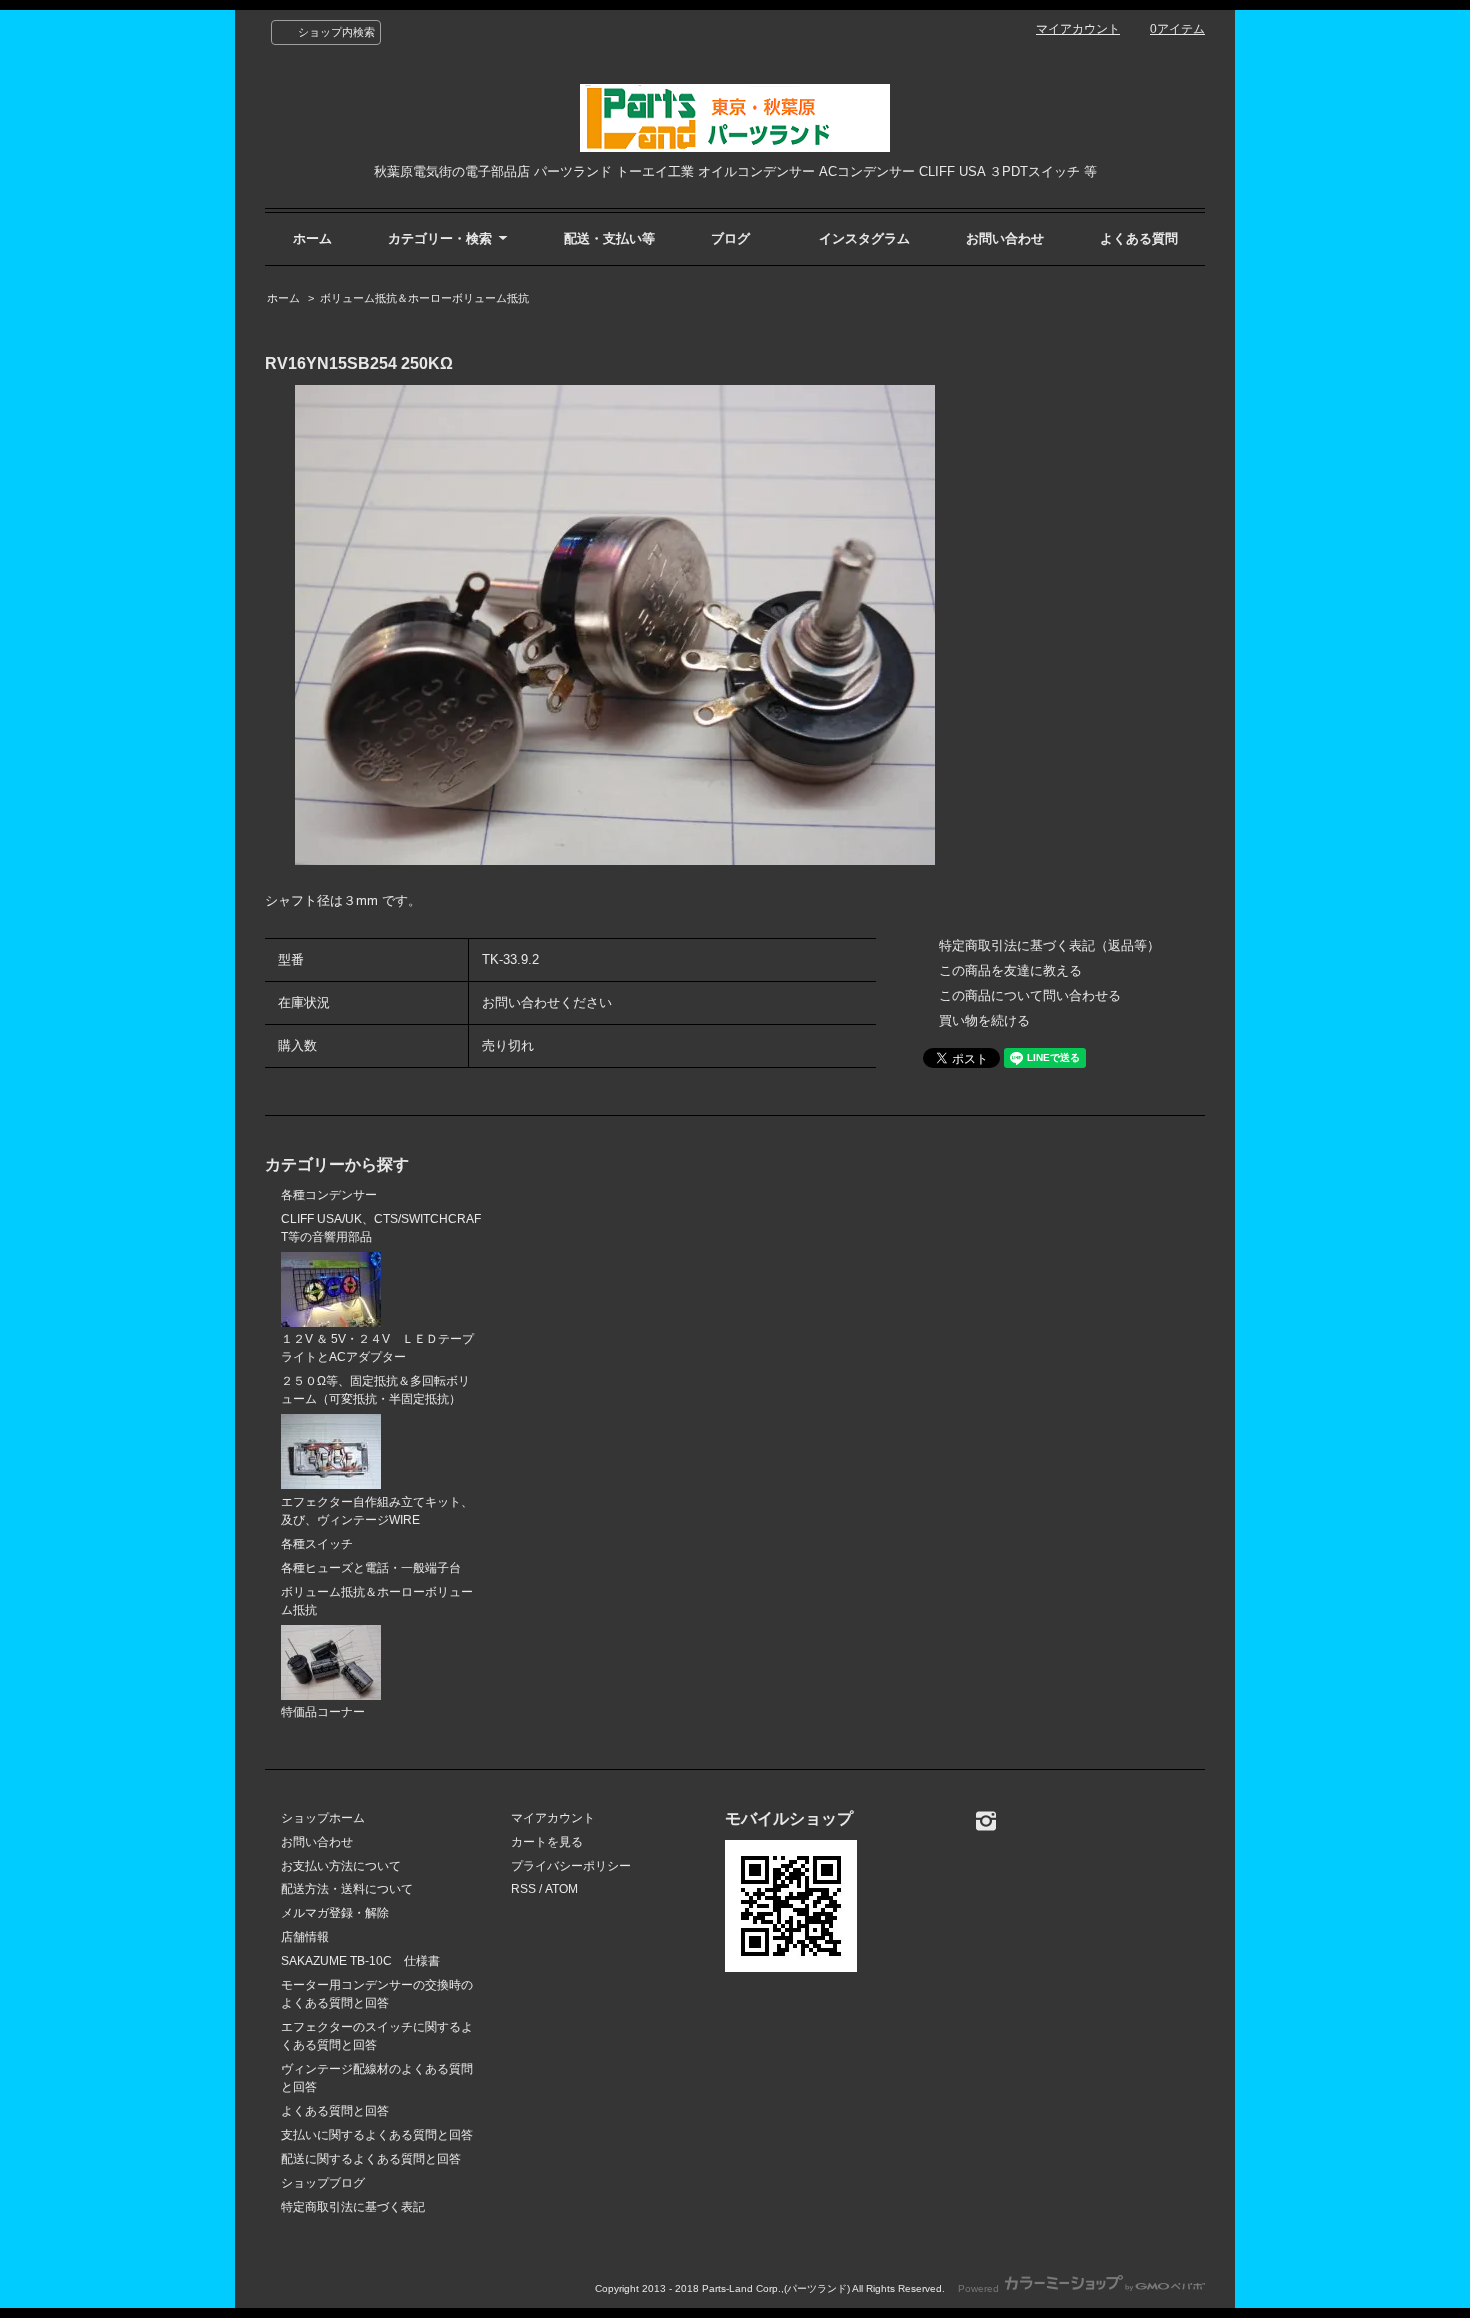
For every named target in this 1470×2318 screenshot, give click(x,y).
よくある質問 (1139, 238)
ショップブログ (323, 2183)
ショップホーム (323, 1818)
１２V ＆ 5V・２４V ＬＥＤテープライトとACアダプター (377, 1348)
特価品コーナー (323, 1712)
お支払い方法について (341, 1866)
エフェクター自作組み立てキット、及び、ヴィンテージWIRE (377, 1511)
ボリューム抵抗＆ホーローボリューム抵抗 (424, 298)
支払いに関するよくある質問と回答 (377, 2135)
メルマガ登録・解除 (335, 1913)
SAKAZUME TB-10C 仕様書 (360, 1961)
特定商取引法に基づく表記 (353, 2207)
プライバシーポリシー (571, 1866)
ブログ (730, 238)
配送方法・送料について (347, 1889)
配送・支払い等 (609, 238)
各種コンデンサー (329, 1195)
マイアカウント (1078, 29)
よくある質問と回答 (335, 2111)
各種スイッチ (317, 1544)
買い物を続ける (984, 1020)
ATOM (561, 1889)
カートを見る (547, 1842)
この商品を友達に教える (1010, 970)
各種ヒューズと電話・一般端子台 (371, 1568)
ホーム (312, 238)
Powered (980, 2288)
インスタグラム (864, 238)
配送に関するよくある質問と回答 (371, 2159)
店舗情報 (305, 1937)
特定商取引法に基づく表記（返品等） (1049, 945)
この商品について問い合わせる (1030, 995)
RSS (523, 1889)
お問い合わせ (1005, 238)
